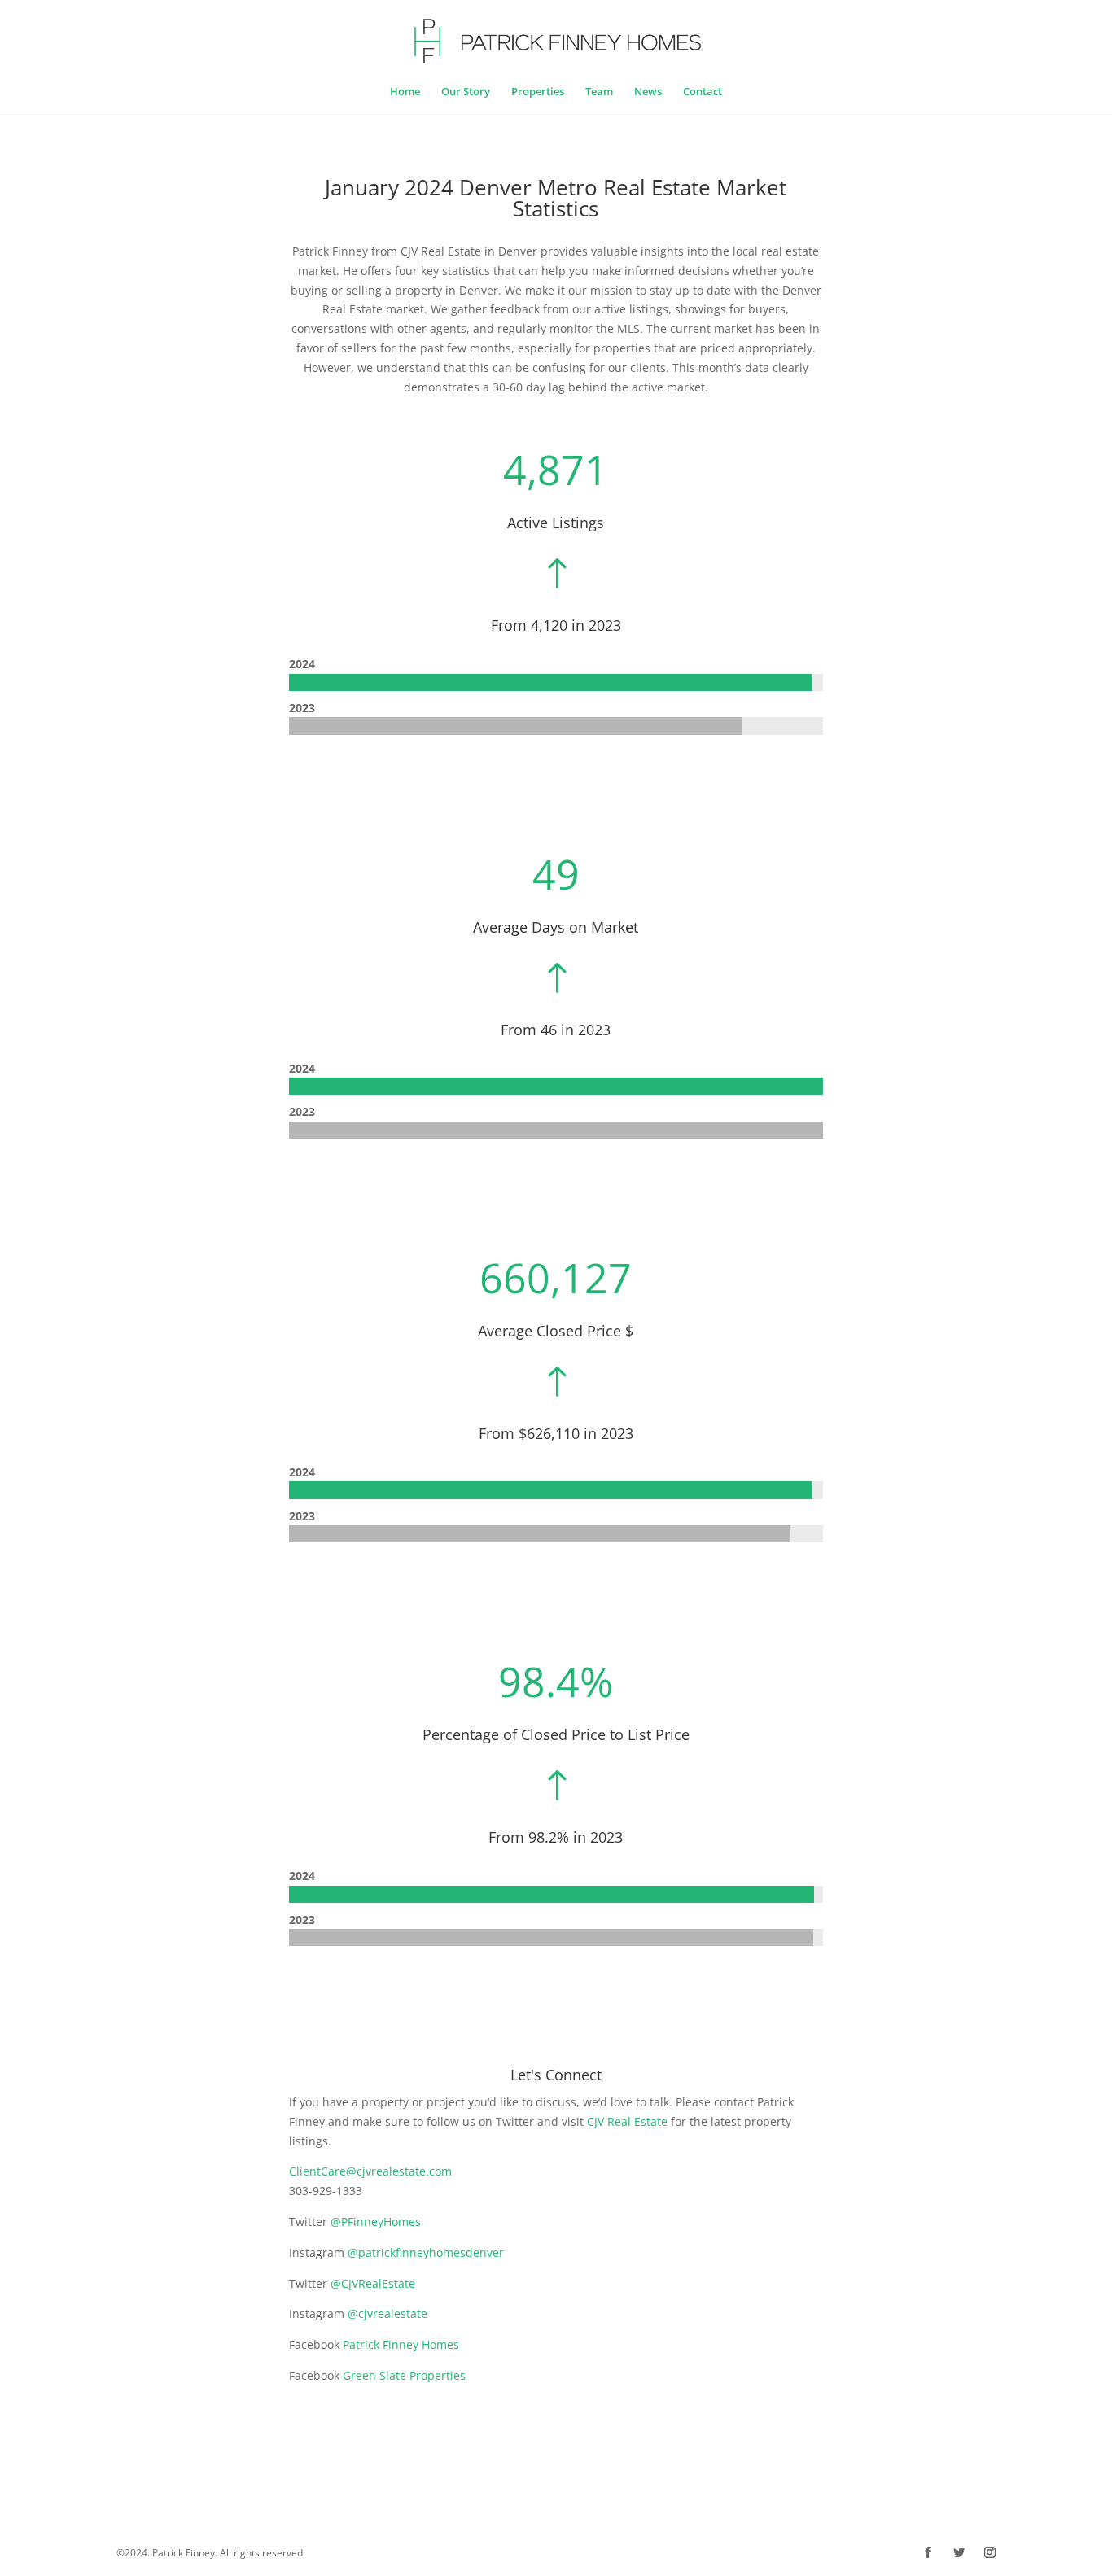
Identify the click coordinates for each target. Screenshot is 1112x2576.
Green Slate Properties (404, 2375)
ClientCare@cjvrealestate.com (370, 2171)
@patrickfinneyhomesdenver (426, 2252)
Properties (538, 92)
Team (599, 92)
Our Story (466, 92)
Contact (703, 92)
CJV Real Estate (627, 2121)
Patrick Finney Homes (401, 2344)
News (648, 92)
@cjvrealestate (387, 2314)
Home (405, 92)
